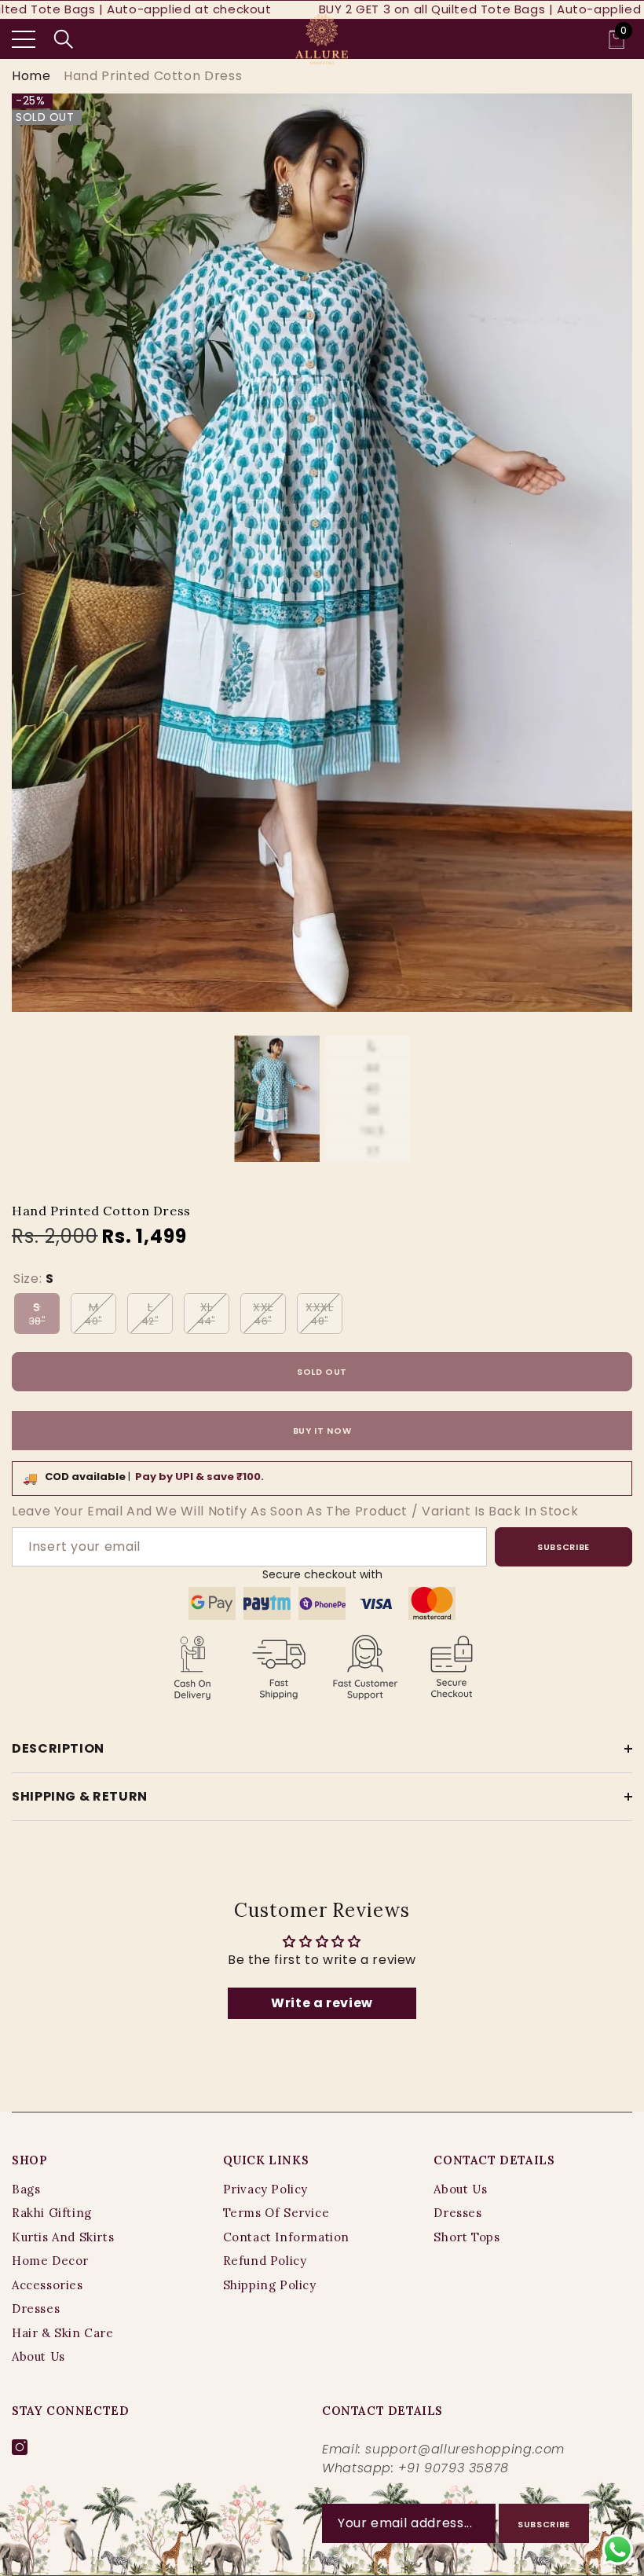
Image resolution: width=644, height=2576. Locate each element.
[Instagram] (20, 2447)
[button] (64, 39)
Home (31, 76)
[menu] (24, 39)
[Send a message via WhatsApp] (618, 2550)
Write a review (322, 2003)
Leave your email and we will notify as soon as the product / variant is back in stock (295, 1511)
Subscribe (563, 1547)
